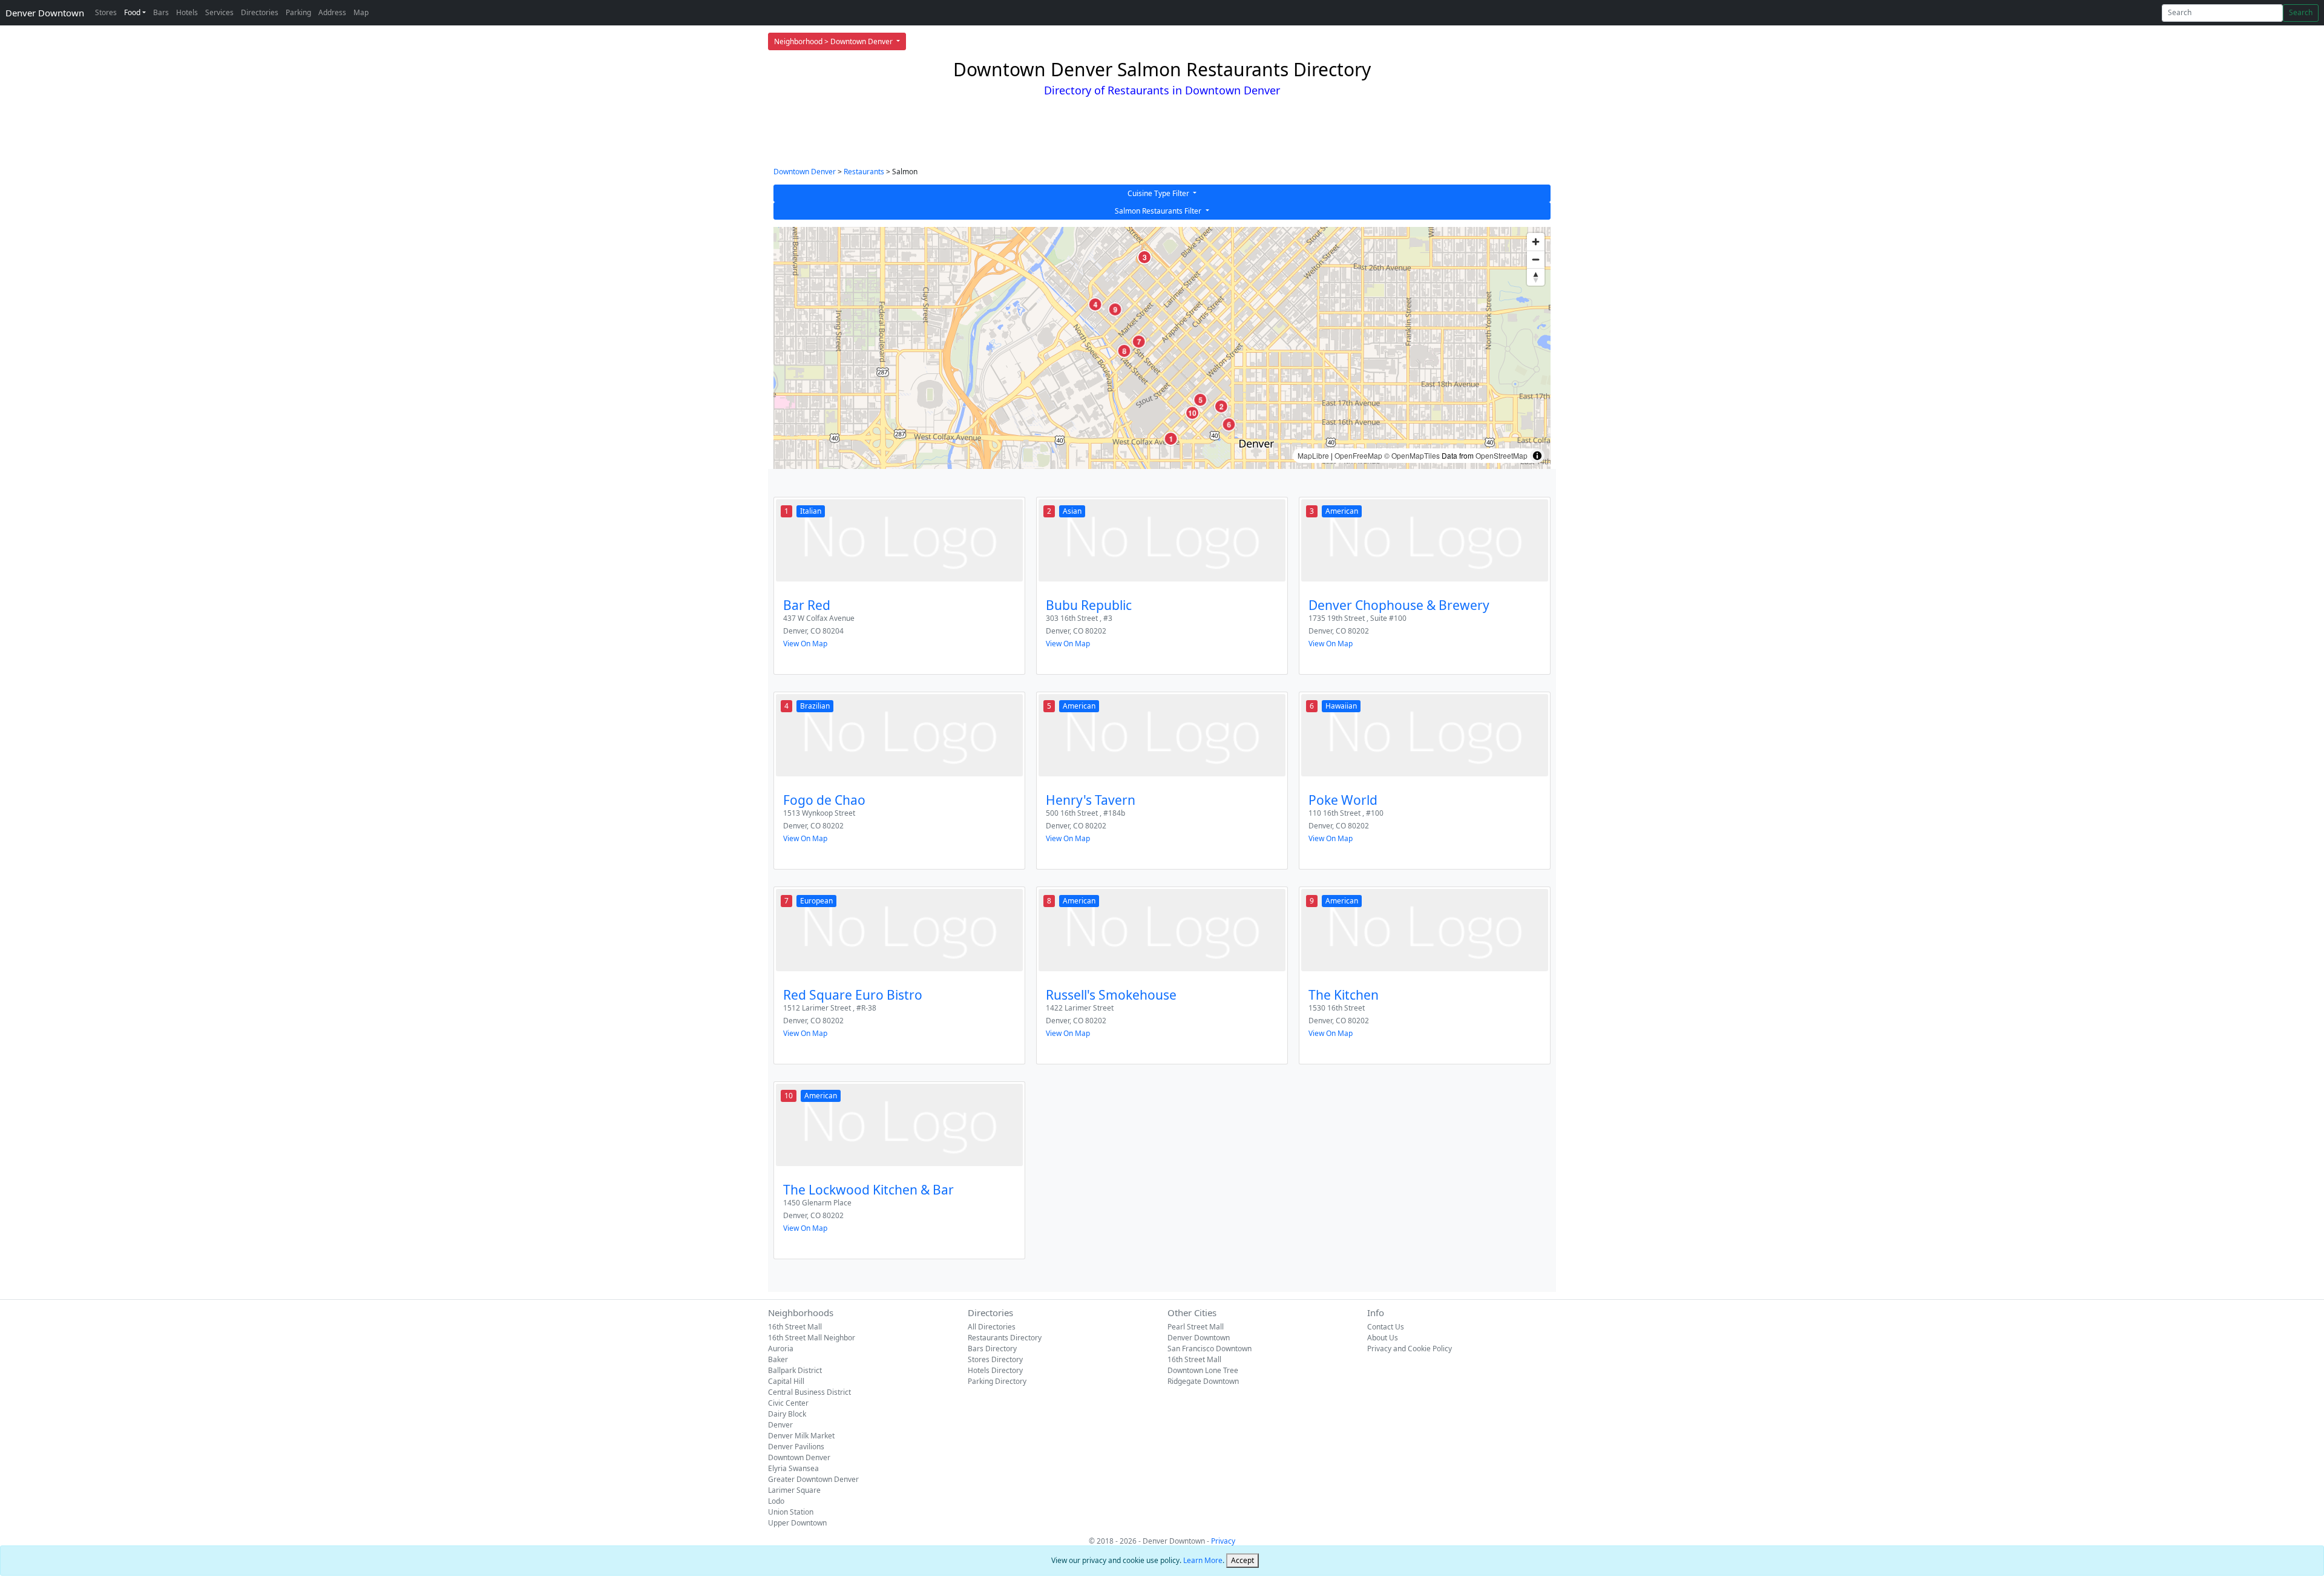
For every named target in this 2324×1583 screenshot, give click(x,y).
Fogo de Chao (824, 800)
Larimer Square (794, 1490)
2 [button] (1221, 407)
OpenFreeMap (1358, 455)
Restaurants (864, 172)
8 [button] (1124, 351)
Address (332, 12)
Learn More (1203, 1560)
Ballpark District (795, 1370)
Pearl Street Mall (1196, 1327)
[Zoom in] (1536, 242)
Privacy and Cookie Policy (1410, 1349)
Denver (780, 1425)
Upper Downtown (797, 1523)
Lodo (776, 1501)
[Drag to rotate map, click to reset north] (1536, 277)
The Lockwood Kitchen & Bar (868, 1190)
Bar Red (807, 605)
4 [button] (1095, 304)
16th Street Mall (795, 1327)
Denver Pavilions (796, 1447)
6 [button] (1229, 424)
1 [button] (1171, 439)
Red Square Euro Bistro (853, 995)
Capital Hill (786, 1381)
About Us (1383, 1338)
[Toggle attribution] (1537, 456)
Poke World (1343, 800)
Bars (161, 12)
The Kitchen (1344, 995)
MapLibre (1313, 455)
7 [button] (1139, 341)
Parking (298, 12)
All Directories (992, 1327)
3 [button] (1144, 257)
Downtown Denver (805, 172)
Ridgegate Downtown (1203, 1381)
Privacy (1223, 1541)
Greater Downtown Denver (813, 1479)
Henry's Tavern (1091, 800)
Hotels (187, 12)
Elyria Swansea (793, 1468)
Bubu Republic (1089, 605)
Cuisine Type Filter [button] (1159, 193)
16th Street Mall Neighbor (812, 1338)
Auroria (781, 1349)
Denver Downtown (45, 13)
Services (219, 12)
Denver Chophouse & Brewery (1399, 605)
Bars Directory (992, 1349)
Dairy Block (787, 1414)
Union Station (791, 1512)
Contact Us (1386, 1327)
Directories (260, 12)
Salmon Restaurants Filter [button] (1159, 211)
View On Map (805, 644)
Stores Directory (995, 1359)
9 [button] (1115, 309)
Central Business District (809, 1392)
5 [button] (1200, 400)
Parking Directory (997, 1381)
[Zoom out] (1536, 259)
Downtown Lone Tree (1203, 1370)
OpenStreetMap (1502, 455)
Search (2301, 12)
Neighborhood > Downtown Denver (834, 41)
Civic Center (788, 1403)
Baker (778, 1359)
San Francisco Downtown (1210, 1349)
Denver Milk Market (801, 1436)
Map (361, 12)
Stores (106, 12)
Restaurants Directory (1005, 1338)
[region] (1162, 348)
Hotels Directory (995, 1370)
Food (132, 12)
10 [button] (1192, 413)
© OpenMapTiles (1412, 455)
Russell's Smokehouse (1111, 995)
